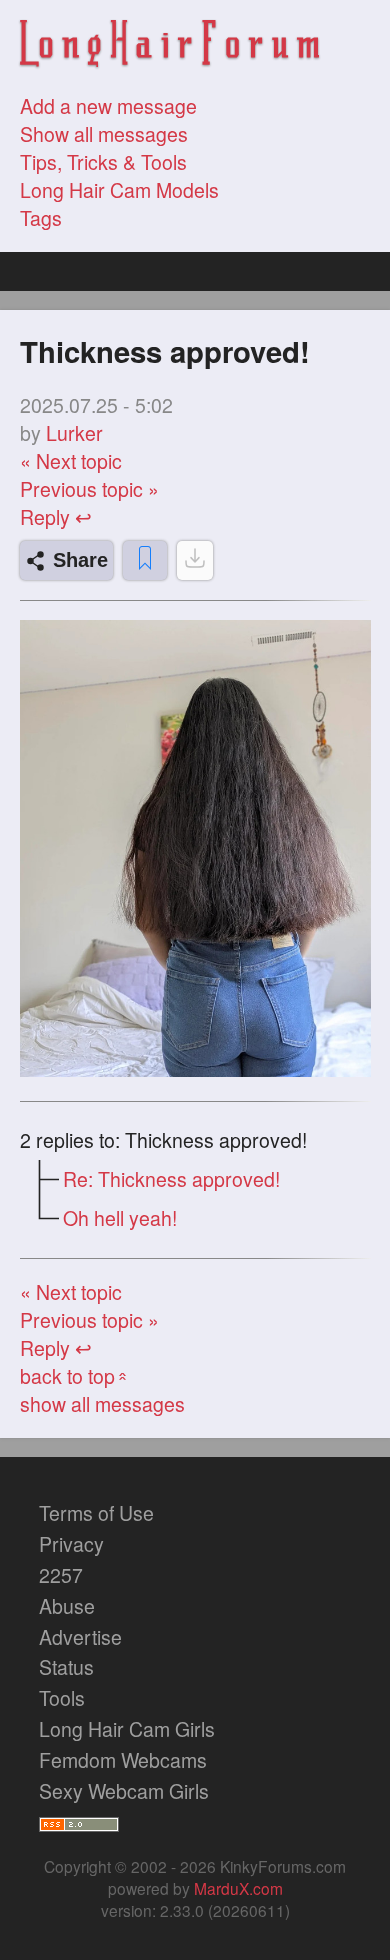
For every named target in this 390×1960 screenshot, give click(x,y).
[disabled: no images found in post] (195, 560)
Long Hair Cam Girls (127, 1729)
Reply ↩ (56, 517)
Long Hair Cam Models (119, 190)
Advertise (80, 1637)
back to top (75, 1376)
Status (66, 1667)
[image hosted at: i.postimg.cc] (195, 1069)
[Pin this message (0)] (145, 560)
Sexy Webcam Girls (124, 1791)
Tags (41, 218)
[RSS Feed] (79, 1822)
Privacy (71, 1544)
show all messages (102, 1404)
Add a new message (108, 106)
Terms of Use (96, 1513)
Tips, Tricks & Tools (103, 162)
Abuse (67, 1606)
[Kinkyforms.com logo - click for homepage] (170, 46)
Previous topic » (89, 489)
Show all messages (104, 134)
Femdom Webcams (123, 1760)
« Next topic (71, 461)
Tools (62, 1698)
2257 (61, 1575)
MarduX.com (238, 1888)
